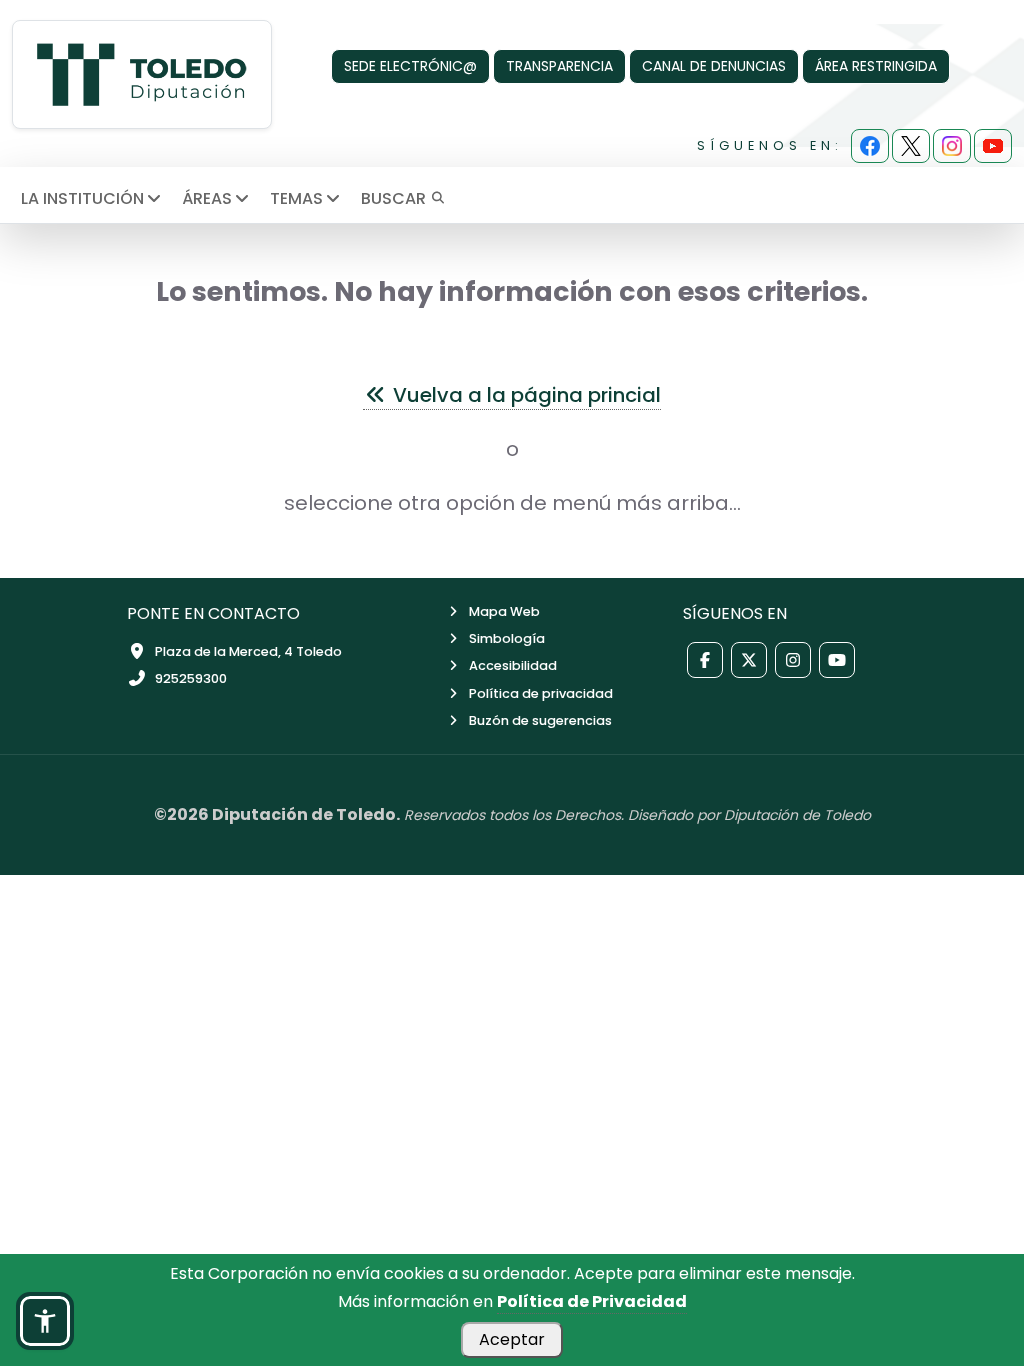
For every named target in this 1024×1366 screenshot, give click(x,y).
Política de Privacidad (592, 1301)
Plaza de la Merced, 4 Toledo (248, 651)
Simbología (507, 638)
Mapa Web (504, 611)
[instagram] (952, 146)
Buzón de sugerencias (540, 720)
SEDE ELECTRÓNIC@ (410, 66)
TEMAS (296, 198)
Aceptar (512, 1339)
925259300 (191, 678)
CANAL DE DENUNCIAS (714, 66)
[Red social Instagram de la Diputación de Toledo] (793, 660)
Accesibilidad (513, 665)
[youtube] (993, 146)
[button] (45, 1321)
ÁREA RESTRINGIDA (876, 66)
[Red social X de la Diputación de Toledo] (749, 660)
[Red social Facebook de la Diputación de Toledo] (705, 660)
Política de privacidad (541, 693)
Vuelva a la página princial (524, 395)
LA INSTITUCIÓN (82, 198)
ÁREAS (207, 198)
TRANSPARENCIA (559, 66)
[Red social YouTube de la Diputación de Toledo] (837, 660)
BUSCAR (395, 198)
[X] (911, 146)
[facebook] (870, 146)
